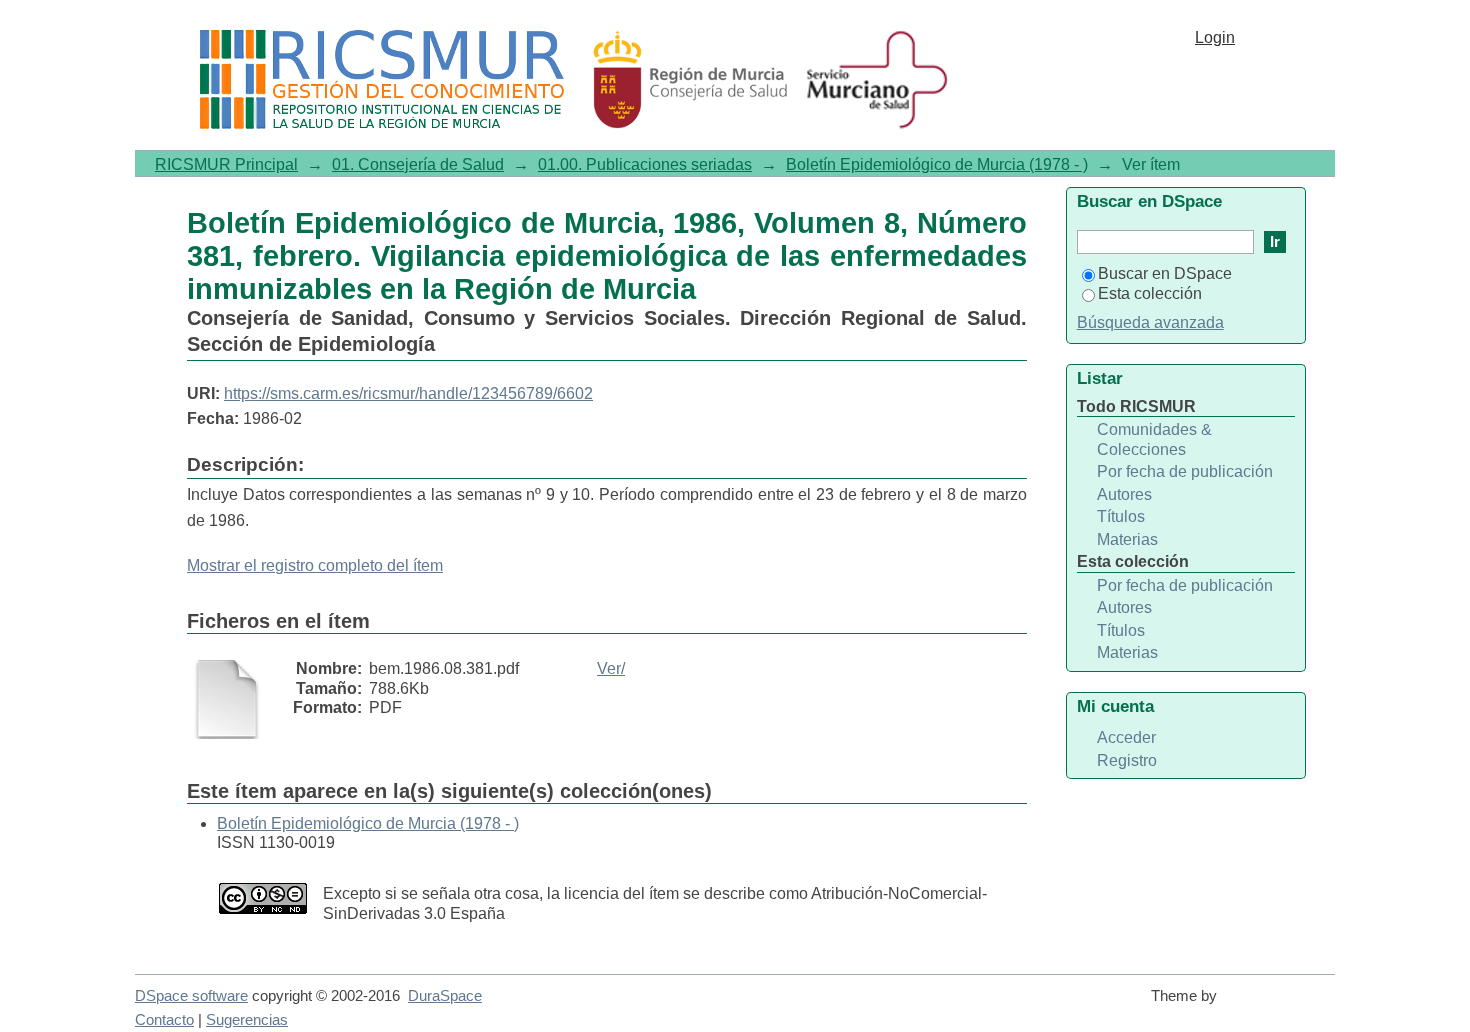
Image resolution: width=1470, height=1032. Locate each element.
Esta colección (1150, 293)
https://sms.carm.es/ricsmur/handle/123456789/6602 (408, 393)
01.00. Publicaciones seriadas (645, 164)
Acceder (1126, 737)
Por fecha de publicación (1185, 471)
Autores (1124, 494)
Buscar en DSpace (1165, 273)
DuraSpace (445, 996)
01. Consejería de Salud (418, 164)
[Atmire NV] (1280, 1005)
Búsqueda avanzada (1150, 322)
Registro (1127, 760)
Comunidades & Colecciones (1154, 439)
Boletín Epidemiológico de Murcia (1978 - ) (937, 164)
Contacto (164, 1020)
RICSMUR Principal (226, 164)
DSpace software (191, 996)
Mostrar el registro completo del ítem (315, 565)
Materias (1127, 539)
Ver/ (611, 668)
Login (1215, 37)
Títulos (1121, 516)
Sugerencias (247, 1020)
